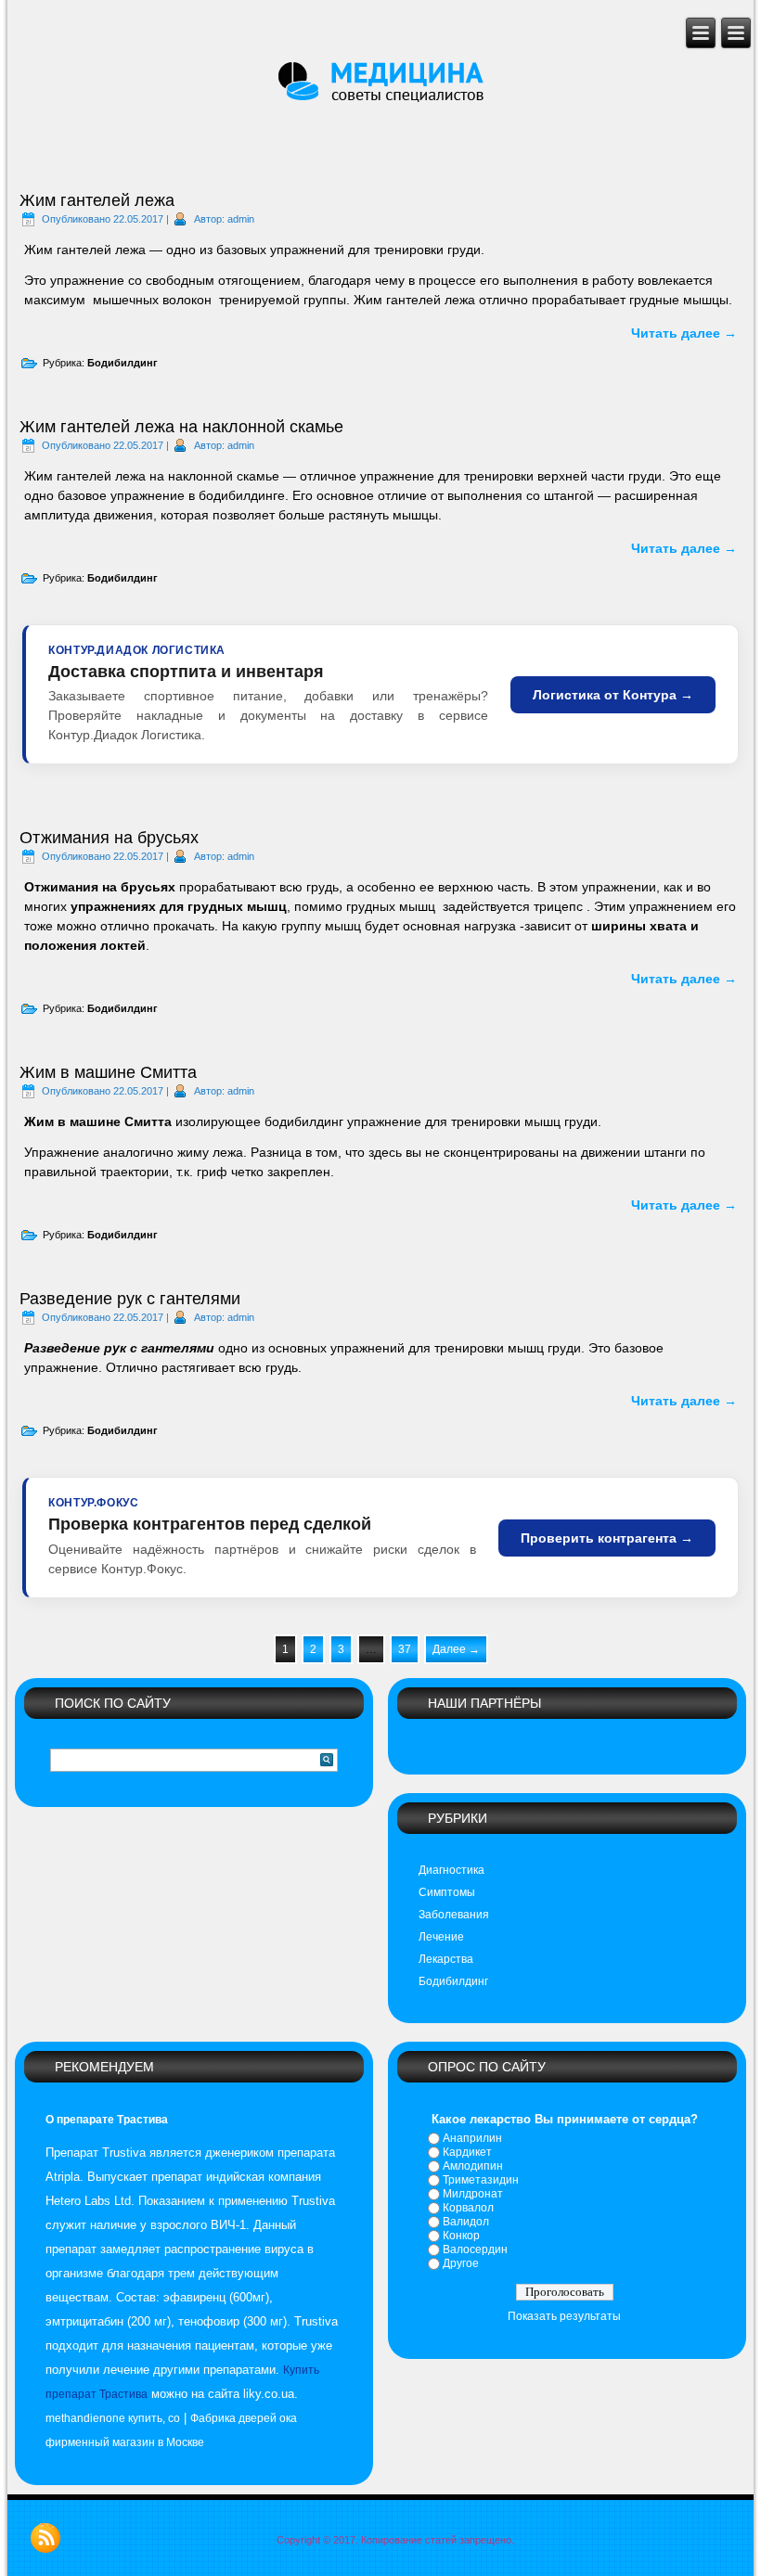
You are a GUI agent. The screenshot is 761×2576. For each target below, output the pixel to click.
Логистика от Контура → (613, 695)
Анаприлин (472, 2138)
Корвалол (468, 2208)
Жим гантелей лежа (97, 200)
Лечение (441, 1937)
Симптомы (447, 1892)
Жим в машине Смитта (108, 1072)
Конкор (461, 2236)
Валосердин (475, 2249)
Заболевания (454, 1915)
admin (241, 219)
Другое (461, 2263)
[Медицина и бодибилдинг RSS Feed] (45, 2538)
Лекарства (446, 1959)
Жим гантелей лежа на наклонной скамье (181, 427)
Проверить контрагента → (607, 1538)
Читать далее (684, 333)
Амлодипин (473, 2166)
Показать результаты (564, 2316)
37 (405, 1649)
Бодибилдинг (123, 363)
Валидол (466, 2222)
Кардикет (467, 2152)
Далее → (456, 1649)
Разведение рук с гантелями (130, 1299)
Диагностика (451, 1870)
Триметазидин (481, 2180)
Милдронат (473, 2194)
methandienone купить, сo (113, 2418)
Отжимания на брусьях (109, 838)
